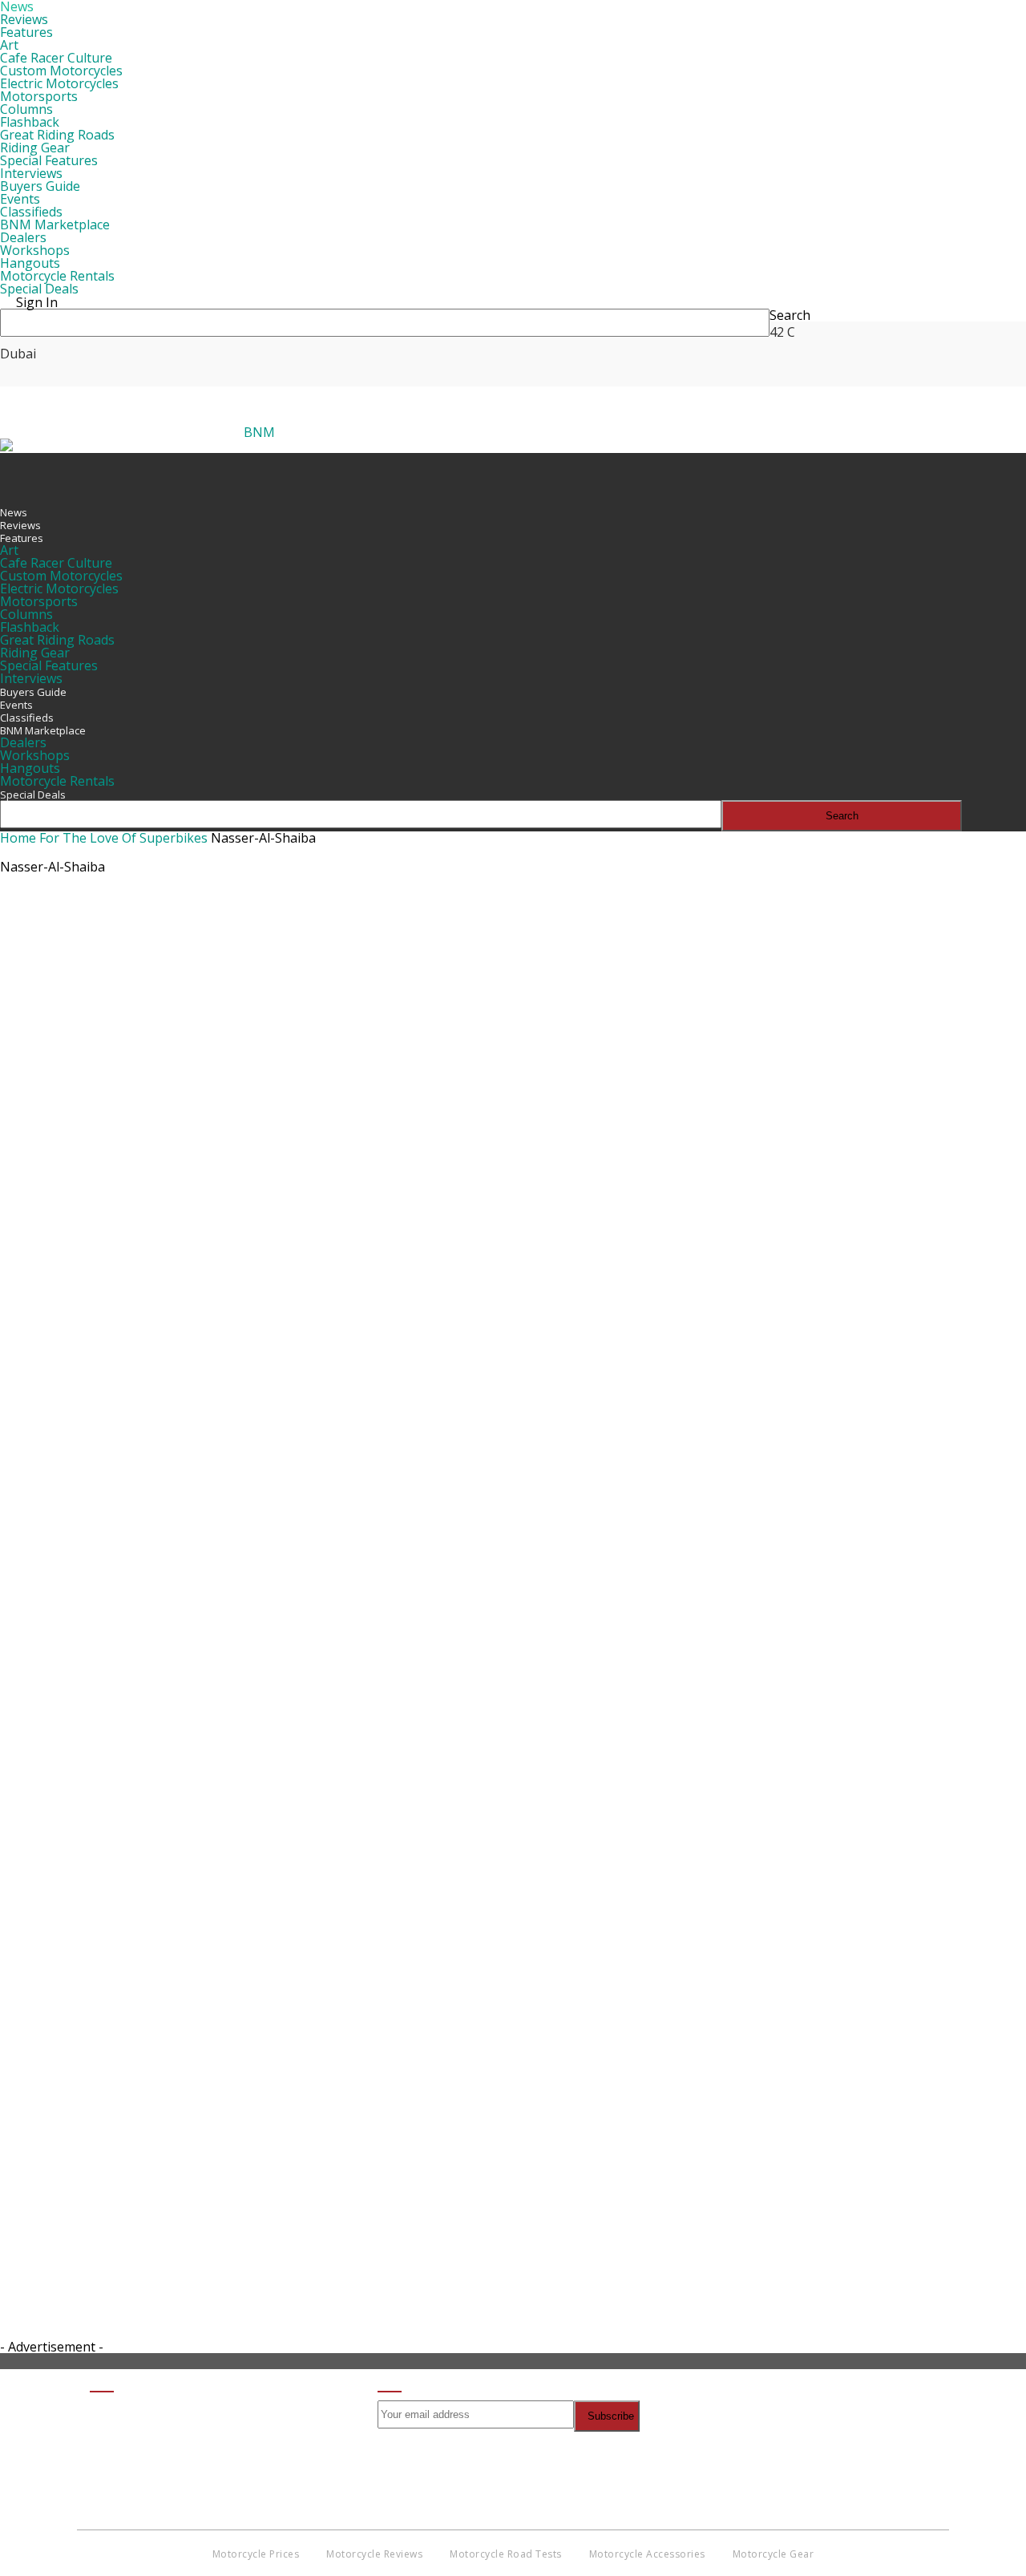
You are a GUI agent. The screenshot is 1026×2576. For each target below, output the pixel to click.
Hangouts (30, 263)
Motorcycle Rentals (57, 276)
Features (26, 32)
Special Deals (39, 289)
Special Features (49, 160)
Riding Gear (35, 148)
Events (20, 199)
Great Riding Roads (57, 135)
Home (18, 838)
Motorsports (39, 96)
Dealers (23, 237)
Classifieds (31, 212)
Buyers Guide (40, 186)
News (14, 512)
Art (9, 45)
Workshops (35, 250)
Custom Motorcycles (61, 71)
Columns (26, 109)
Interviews (31, 173)
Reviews (24, 19)
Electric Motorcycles (59, 83)
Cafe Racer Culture (56, 58)
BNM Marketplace (55, 224)
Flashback (30, 122)
